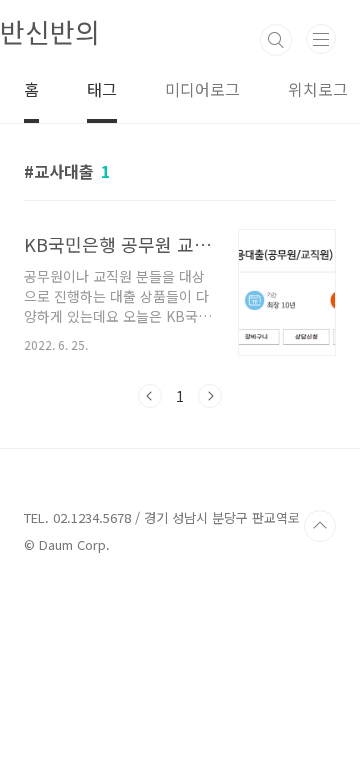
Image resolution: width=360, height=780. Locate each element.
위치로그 (318, 89)
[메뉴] (321, 39)
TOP (320, 526)
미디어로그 (202, 89)
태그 (102, 89)
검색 (276, 40)
